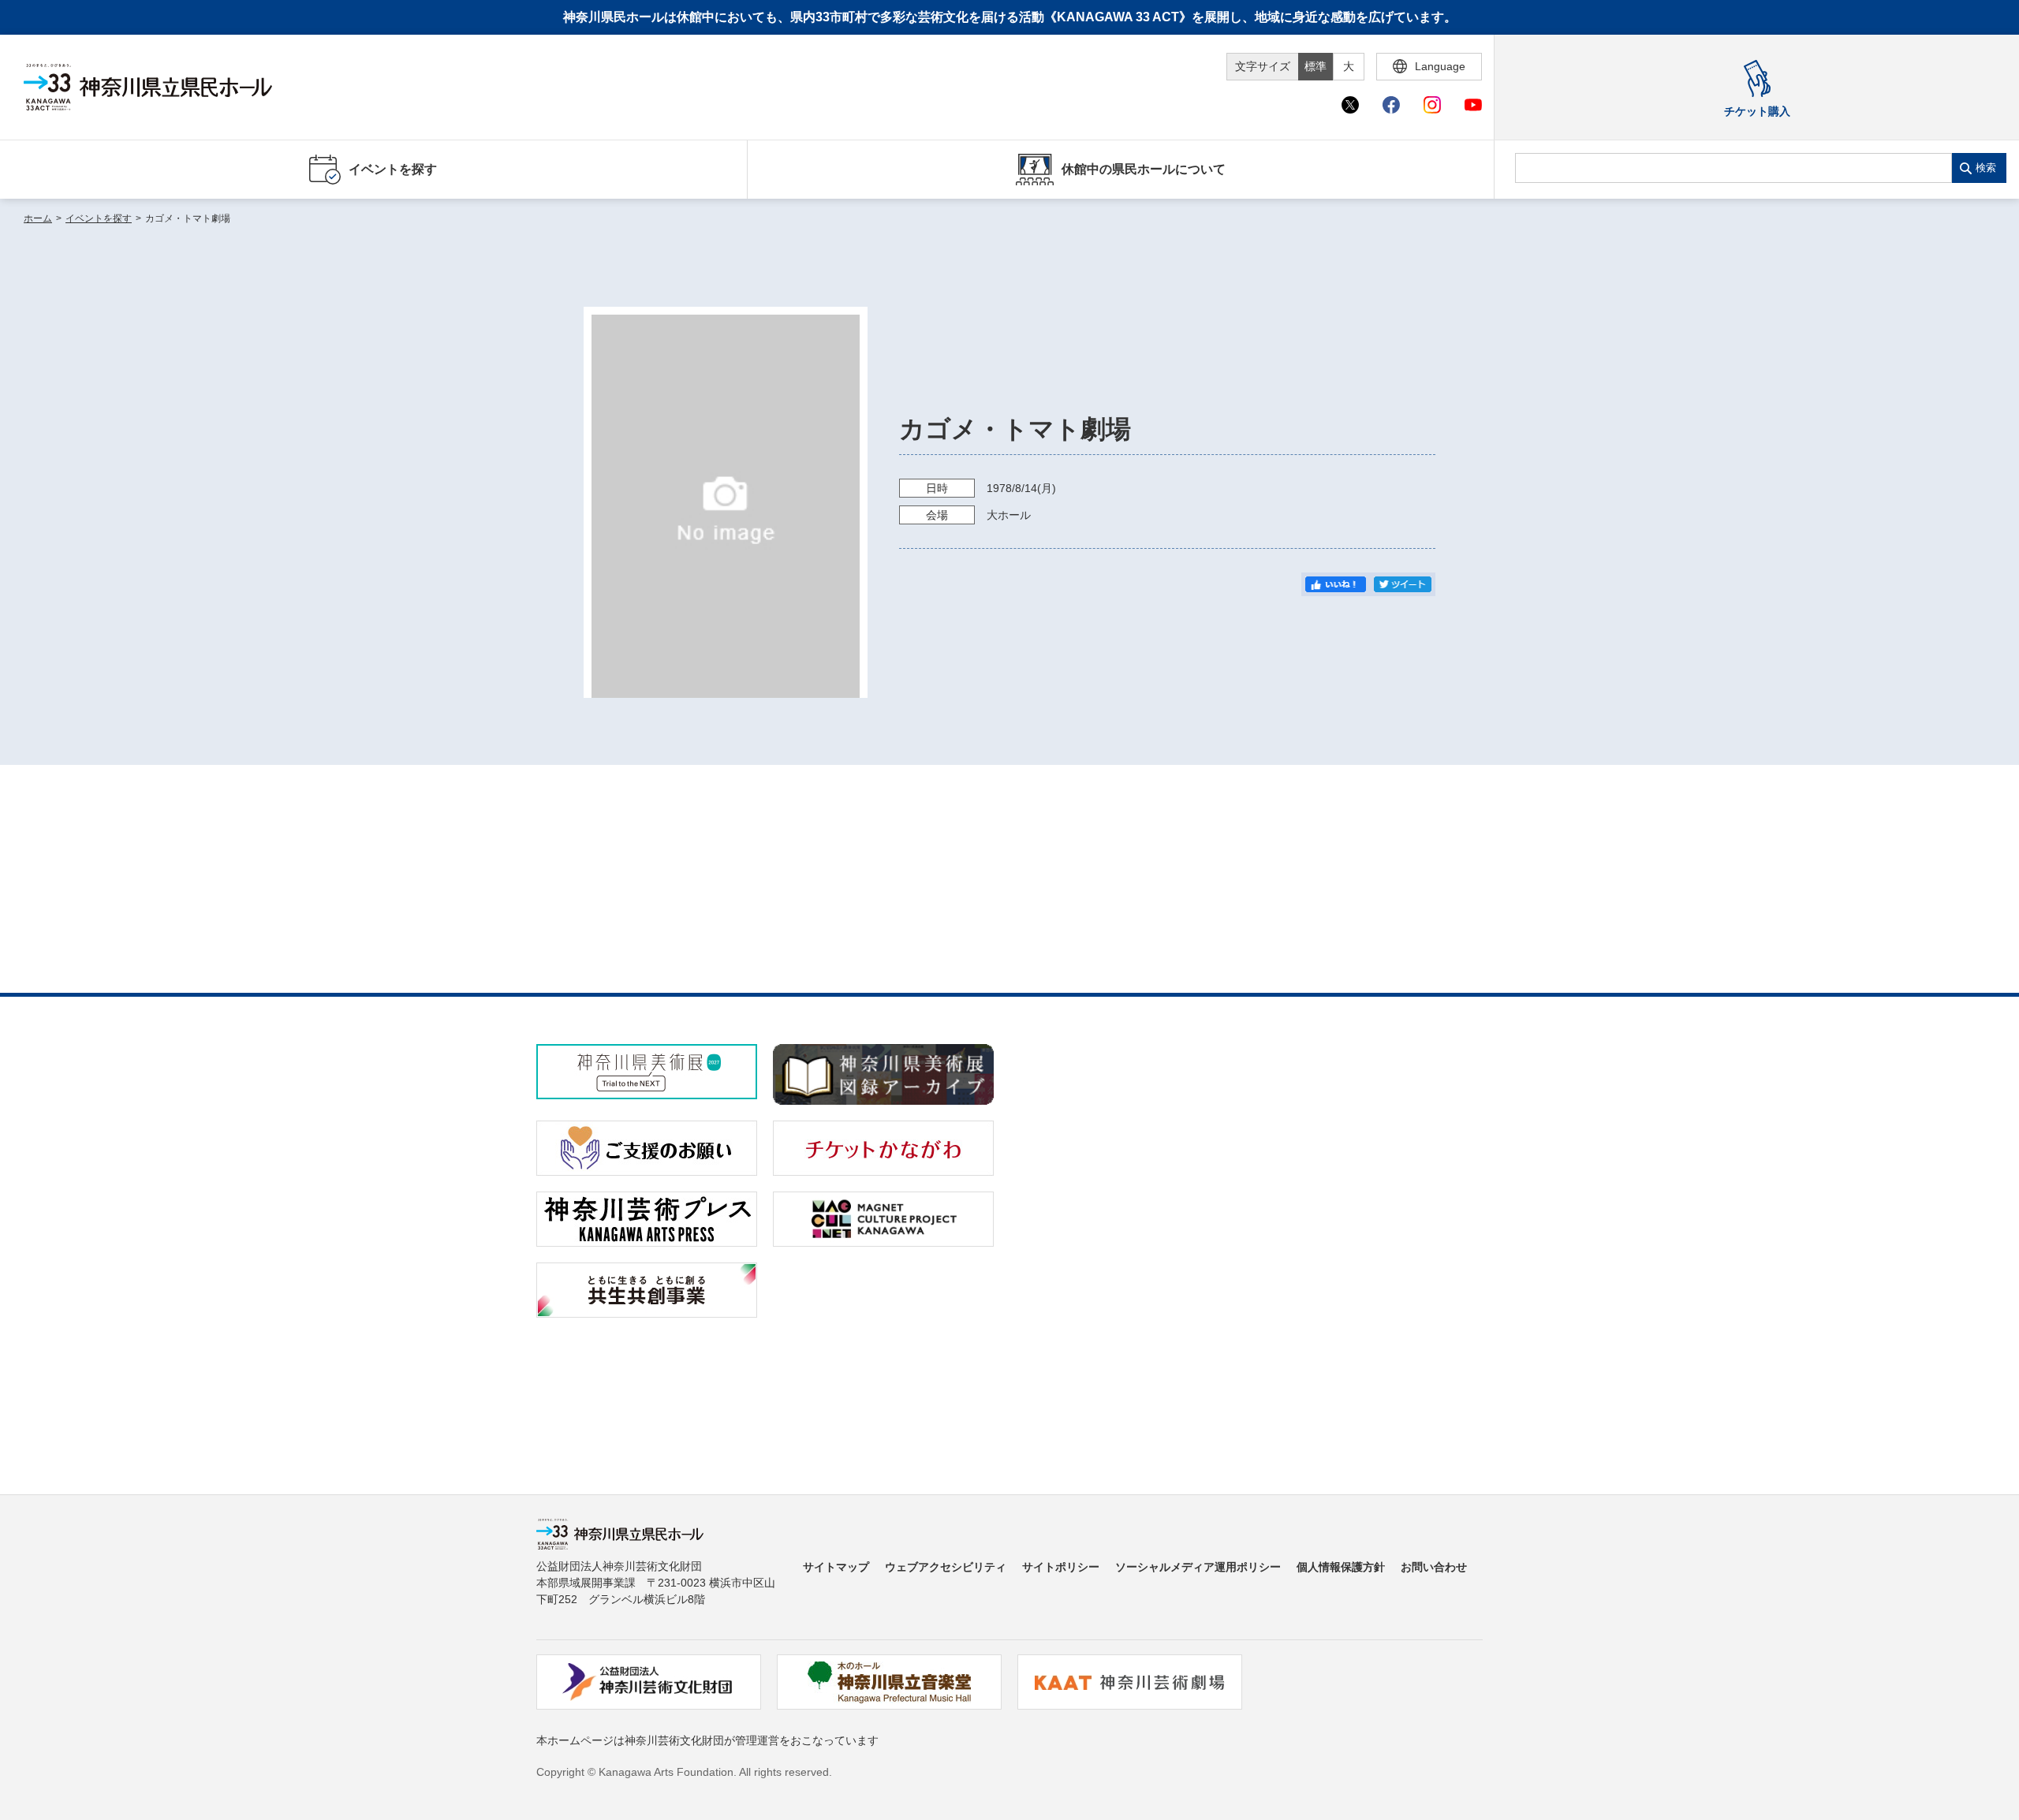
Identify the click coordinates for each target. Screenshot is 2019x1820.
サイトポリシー (1061, 1567)
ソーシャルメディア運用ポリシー (1198, 1567)
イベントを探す (99, 218)
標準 (1316, 66)
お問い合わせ (1434, 1567)
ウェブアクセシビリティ (946, 1567)
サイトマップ (836, 1567)
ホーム (38, 218)
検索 (1986, 168)
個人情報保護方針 (1341, 1567)
